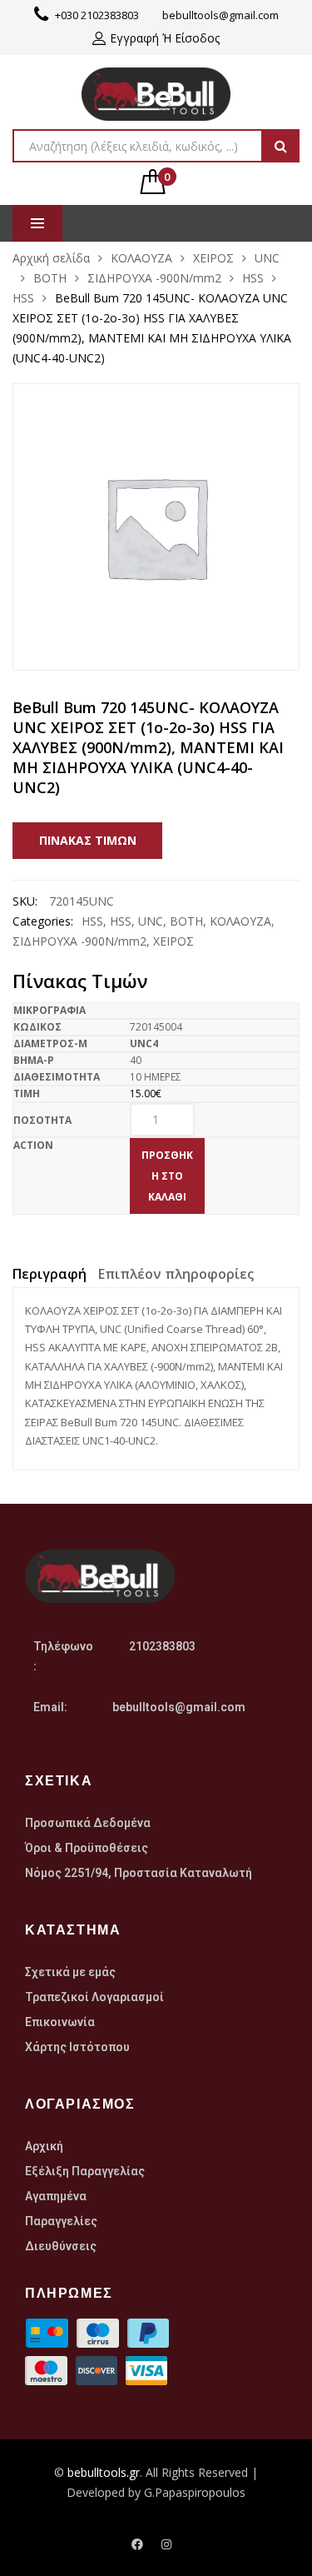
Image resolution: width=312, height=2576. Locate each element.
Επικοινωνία (60, 2022)
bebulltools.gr (104, 2472)
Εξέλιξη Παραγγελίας (85, 2171)
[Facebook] (137, 2544)
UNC (267, 258)
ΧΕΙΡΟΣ (213, 258)
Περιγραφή (50, 1274)
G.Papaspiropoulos (195, 2492)
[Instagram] (166, 2544)
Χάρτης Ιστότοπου (77, 2047)
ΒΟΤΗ (50, 278)
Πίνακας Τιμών (88, 840)
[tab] (50, 1276)
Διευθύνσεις (61, 2246)
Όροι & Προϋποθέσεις (87, 1848)
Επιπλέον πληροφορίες (176, 1274)
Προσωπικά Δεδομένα (88, 1823)
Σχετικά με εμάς (70, 1972)
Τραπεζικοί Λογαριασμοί (94, 1997)
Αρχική (44, 2146)
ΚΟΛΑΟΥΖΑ (141, 258)
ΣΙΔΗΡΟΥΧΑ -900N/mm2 (154, 278)
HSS (253, 278)
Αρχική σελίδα (51, 258)
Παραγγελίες (61, 2221)
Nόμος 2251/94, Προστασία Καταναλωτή (139, 1873)
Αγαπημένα (56, 2196)
